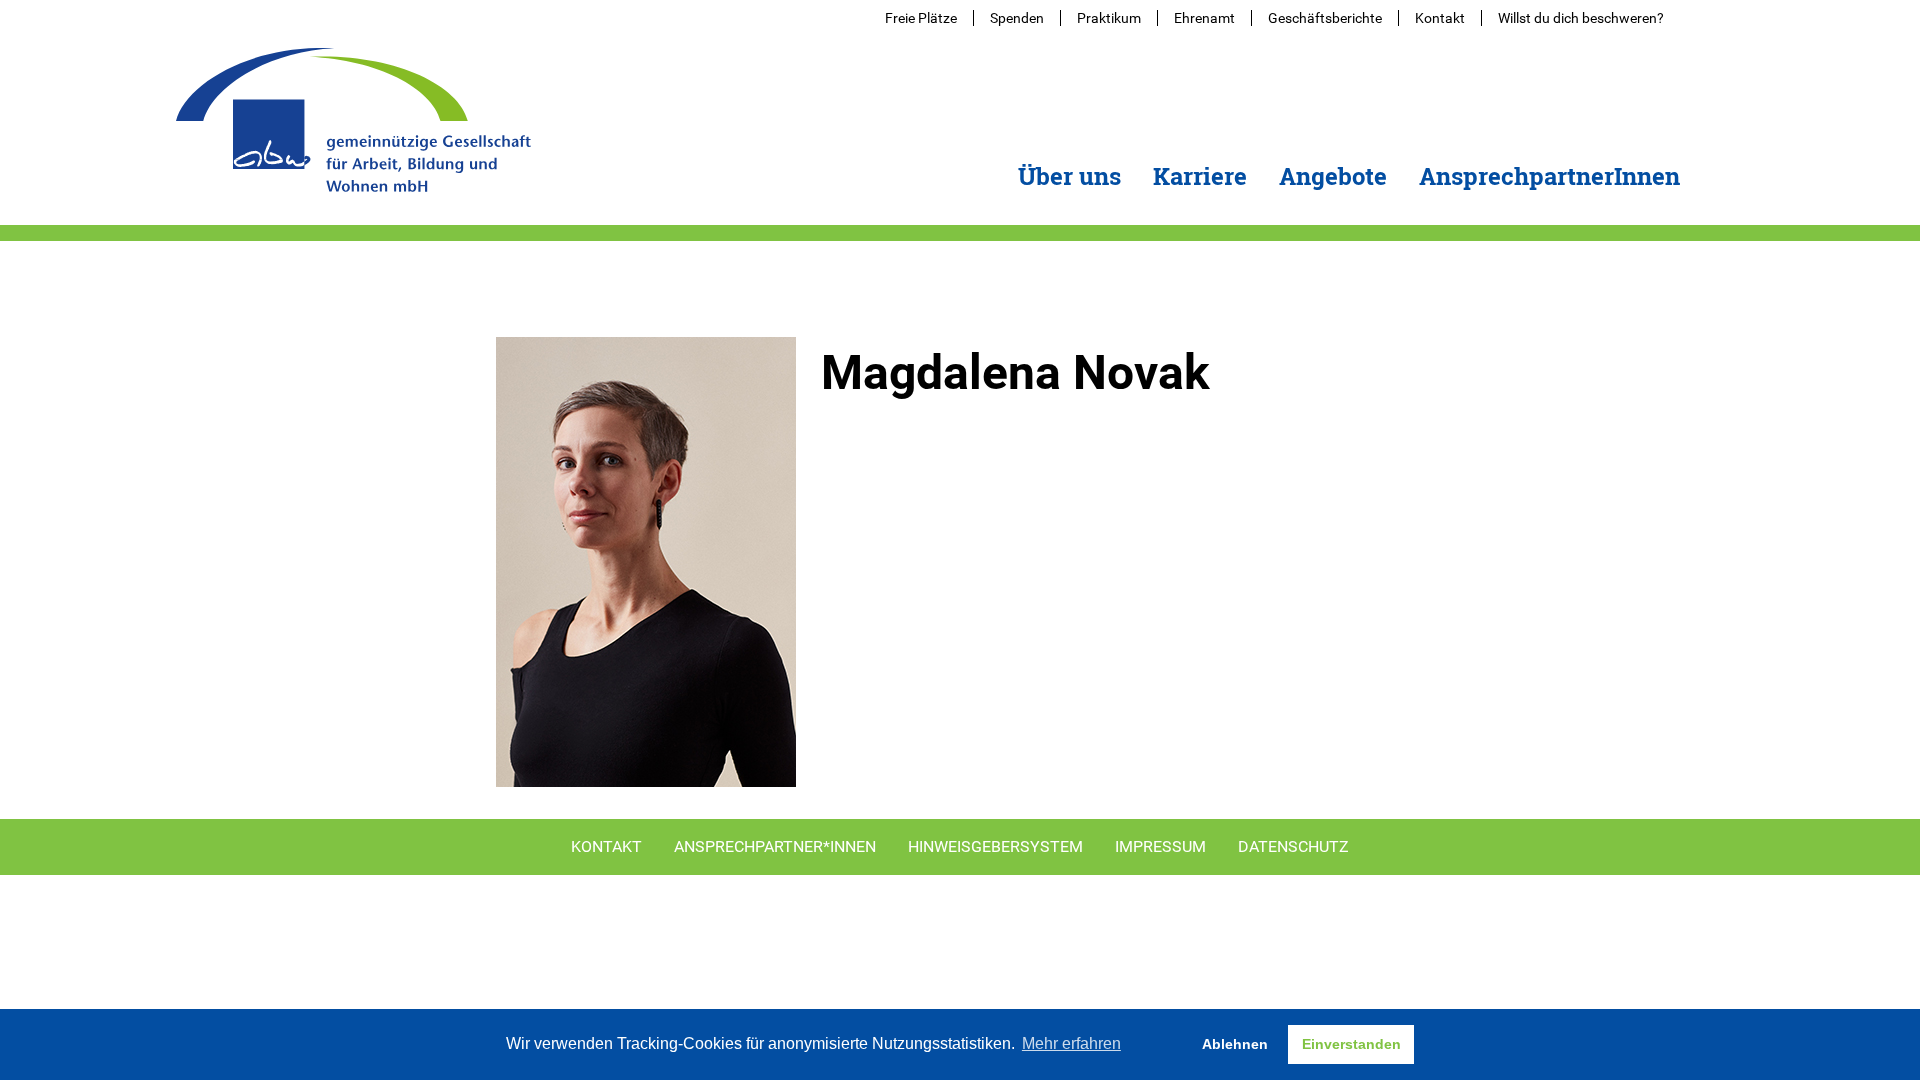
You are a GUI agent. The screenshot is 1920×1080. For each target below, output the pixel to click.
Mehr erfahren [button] (1071, 1043)
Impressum (1160, 846)
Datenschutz (1293, 846)
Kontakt (1440, 18)
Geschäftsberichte (1325, 18)
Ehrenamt (1204, 18)
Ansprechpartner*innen (775, 846)
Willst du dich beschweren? (1581, 18)
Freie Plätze (921, 18)
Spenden (1017, 18)
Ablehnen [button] (1235, 1044)
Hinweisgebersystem (995, 846)
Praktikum (1109, 18)
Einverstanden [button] (1351, 1044)
